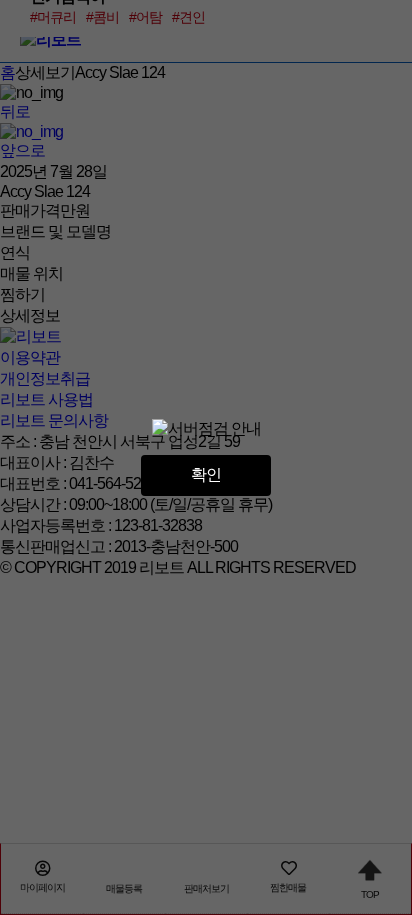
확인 (206, 474)
